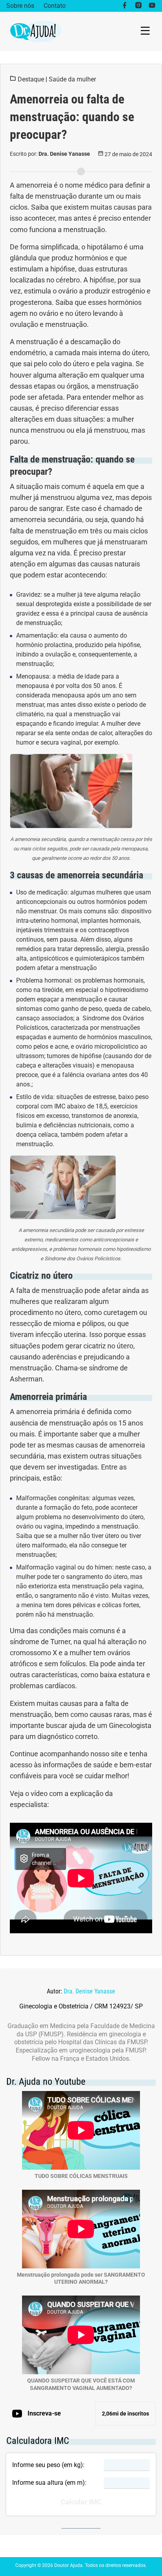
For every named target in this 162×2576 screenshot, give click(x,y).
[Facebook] (124, 6)
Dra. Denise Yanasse (89, 1991)
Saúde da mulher (72, 79)
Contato (55, 6)
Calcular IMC (81, 2502)
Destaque (31, 79)
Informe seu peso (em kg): (48, 2465)
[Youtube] (152, 6)
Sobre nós (20, 6)
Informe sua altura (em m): (49, 2483)
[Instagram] (138, 6)
